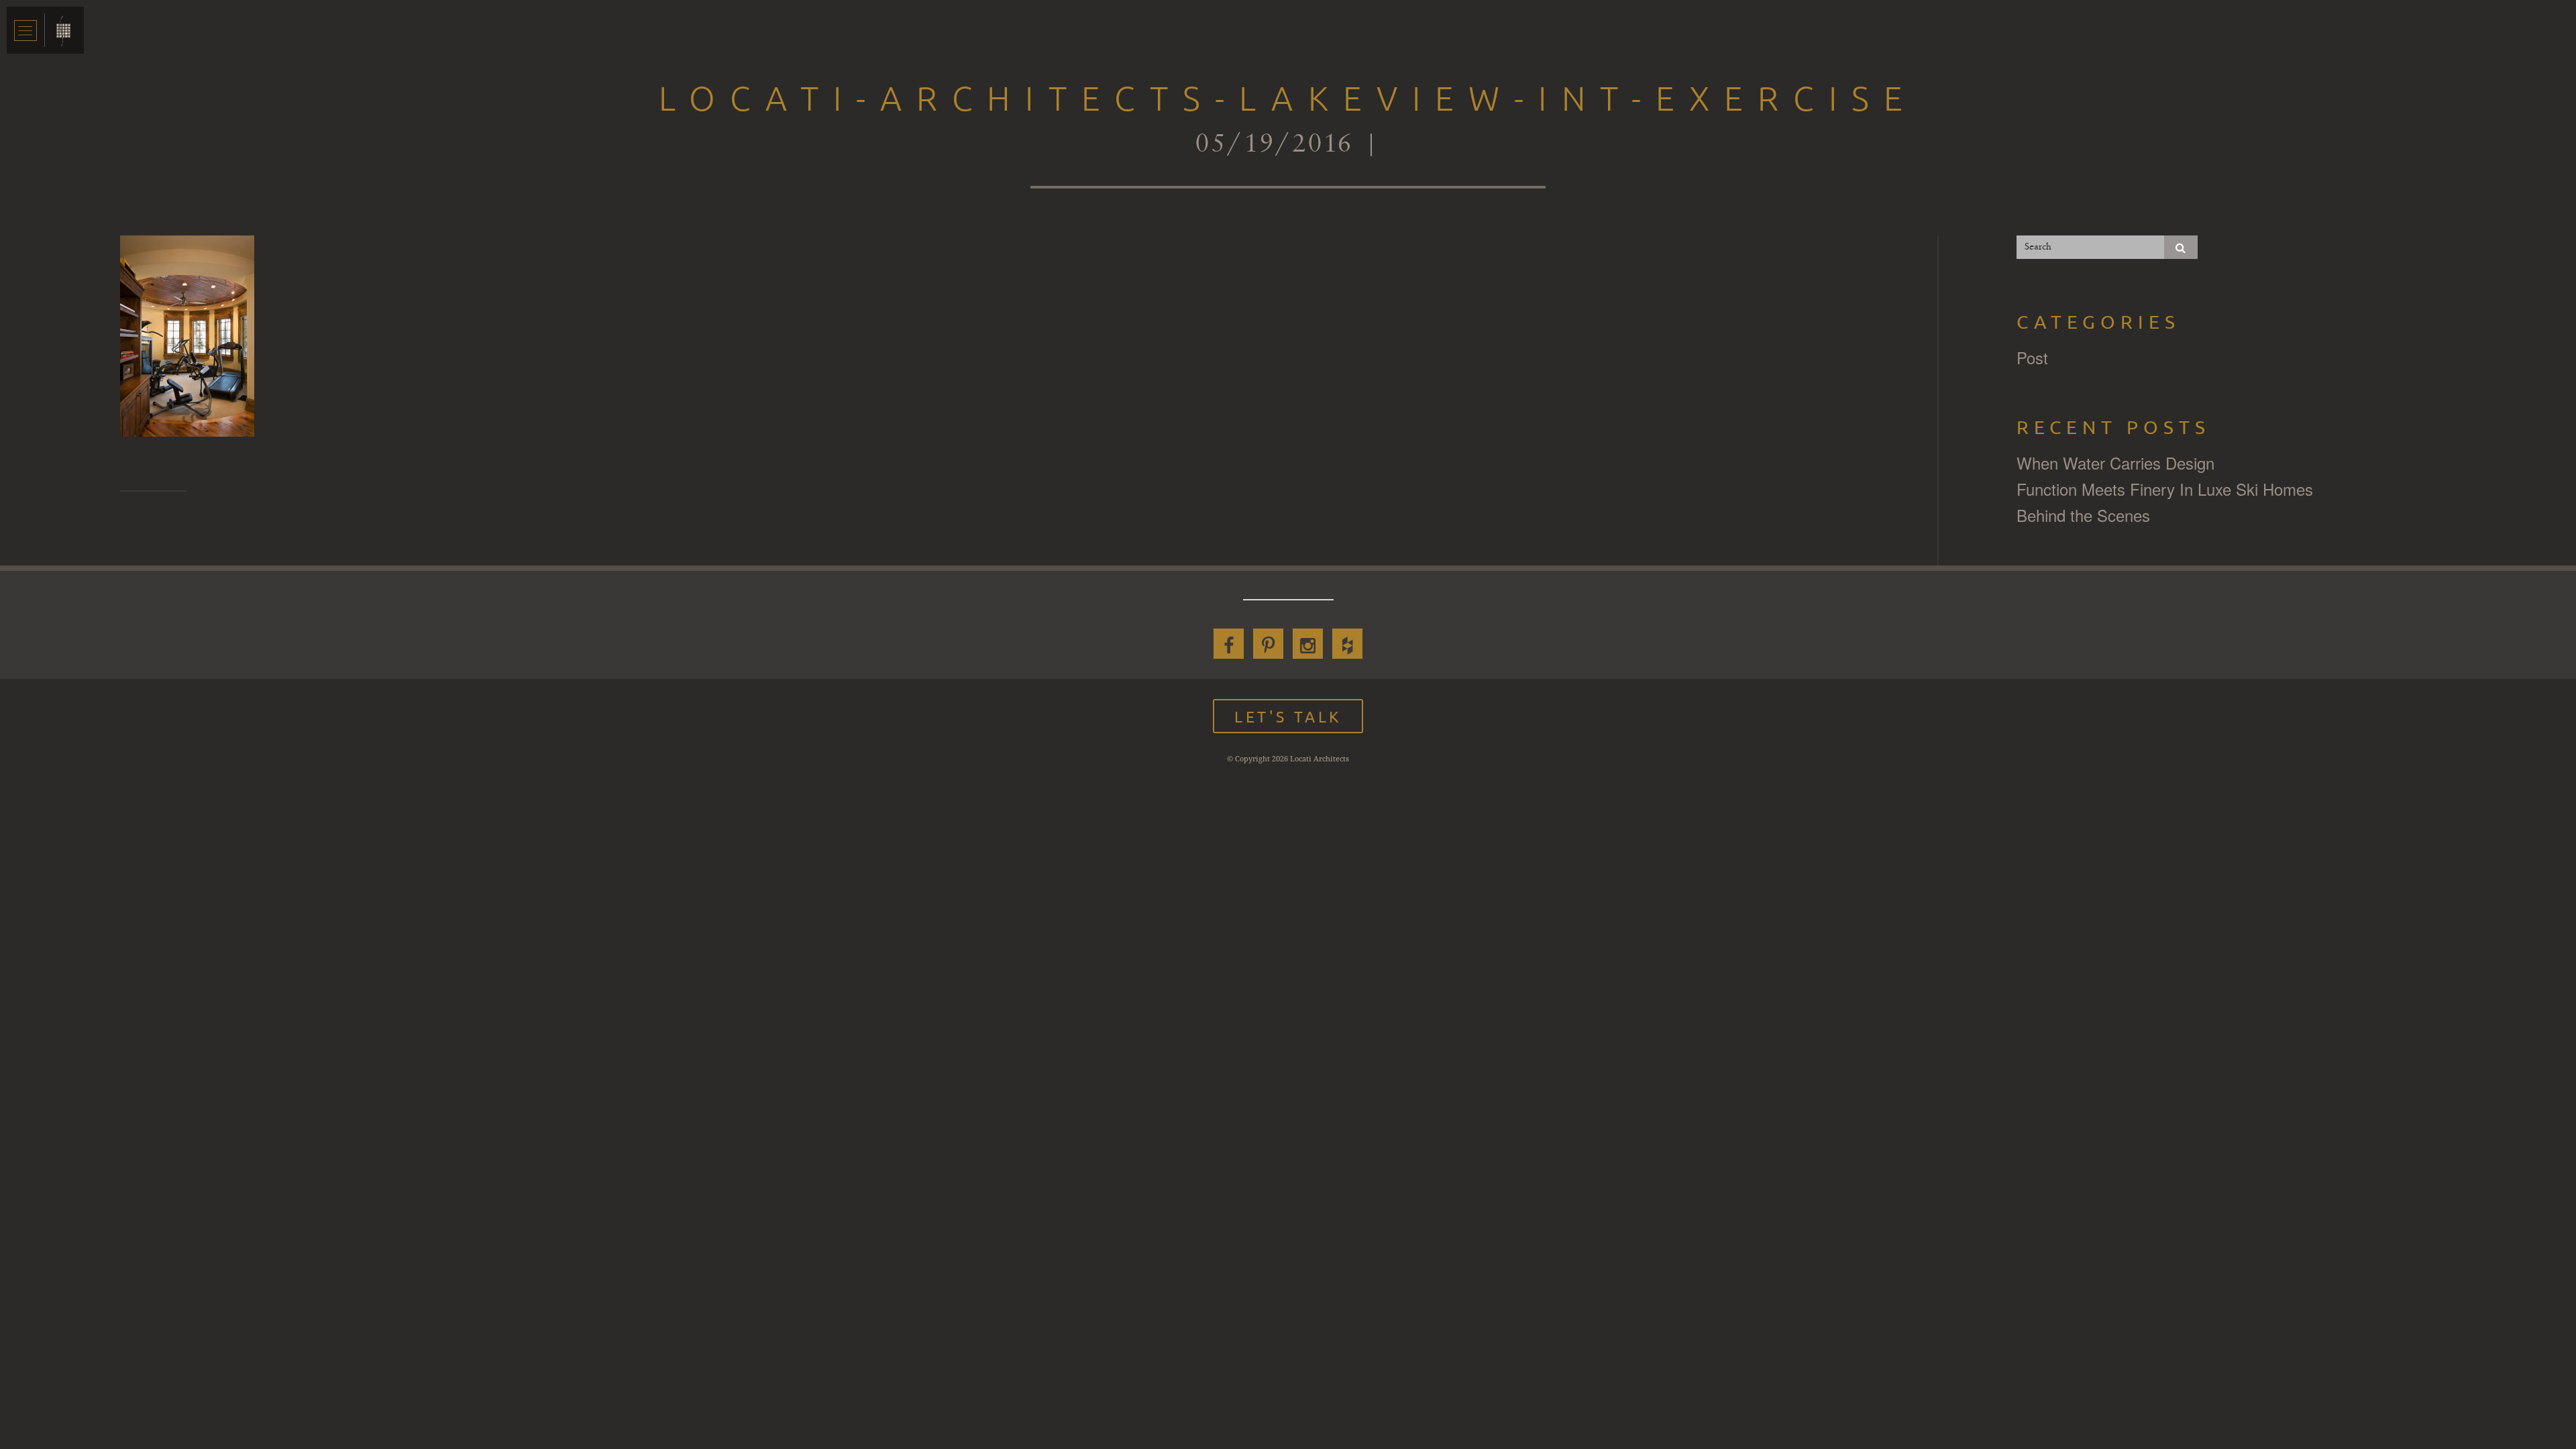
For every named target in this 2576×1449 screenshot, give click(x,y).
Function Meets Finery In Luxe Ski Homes (2165, 489)
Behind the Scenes (2083, 515)
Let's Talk (1288, 716)
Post (2032, 357)
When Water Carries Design (2115, 463)
